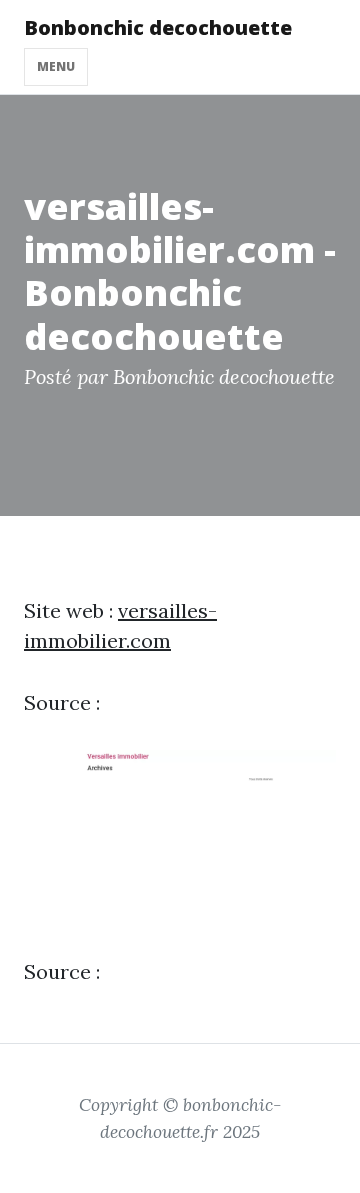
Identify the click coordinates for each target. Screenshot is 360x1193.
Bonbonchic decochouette (158, 27)
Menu (56, 66)
